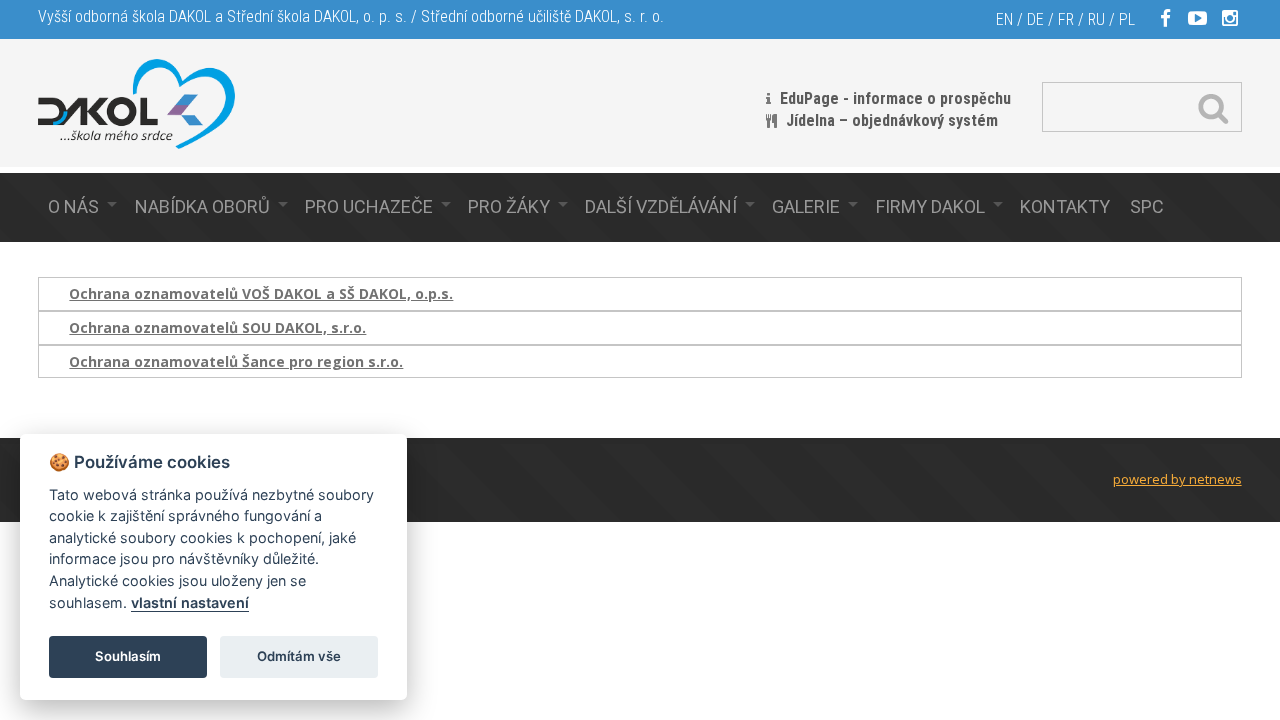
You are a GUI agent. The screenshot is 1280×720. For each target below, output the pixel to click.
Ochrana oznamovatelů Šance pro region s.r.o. (236, 361)
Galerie (806, 206)
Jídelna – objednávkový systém (892, 120)
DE (1035, 19)
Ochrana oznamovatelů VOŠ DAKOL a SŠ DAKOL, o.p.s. (261, 293)
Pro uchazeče (369, 206)
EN (1004, 19)
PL (1127, 19)
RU (1096, 19)
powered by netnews (1177, 479)
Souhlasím (128, 656)
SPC (1147, 206)
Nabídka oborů (202, 206)
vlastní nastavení (190, 602)
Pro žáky (509, 206)
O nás (73, 206)
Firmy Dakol (930, 206)
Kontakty (1065, 206)
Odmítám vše (299, 656)
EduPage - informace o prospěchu (895, 98)
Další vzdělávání (661, 206)
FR (1066, 19)
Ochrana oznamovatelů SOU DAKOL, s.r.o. (217, 327)
